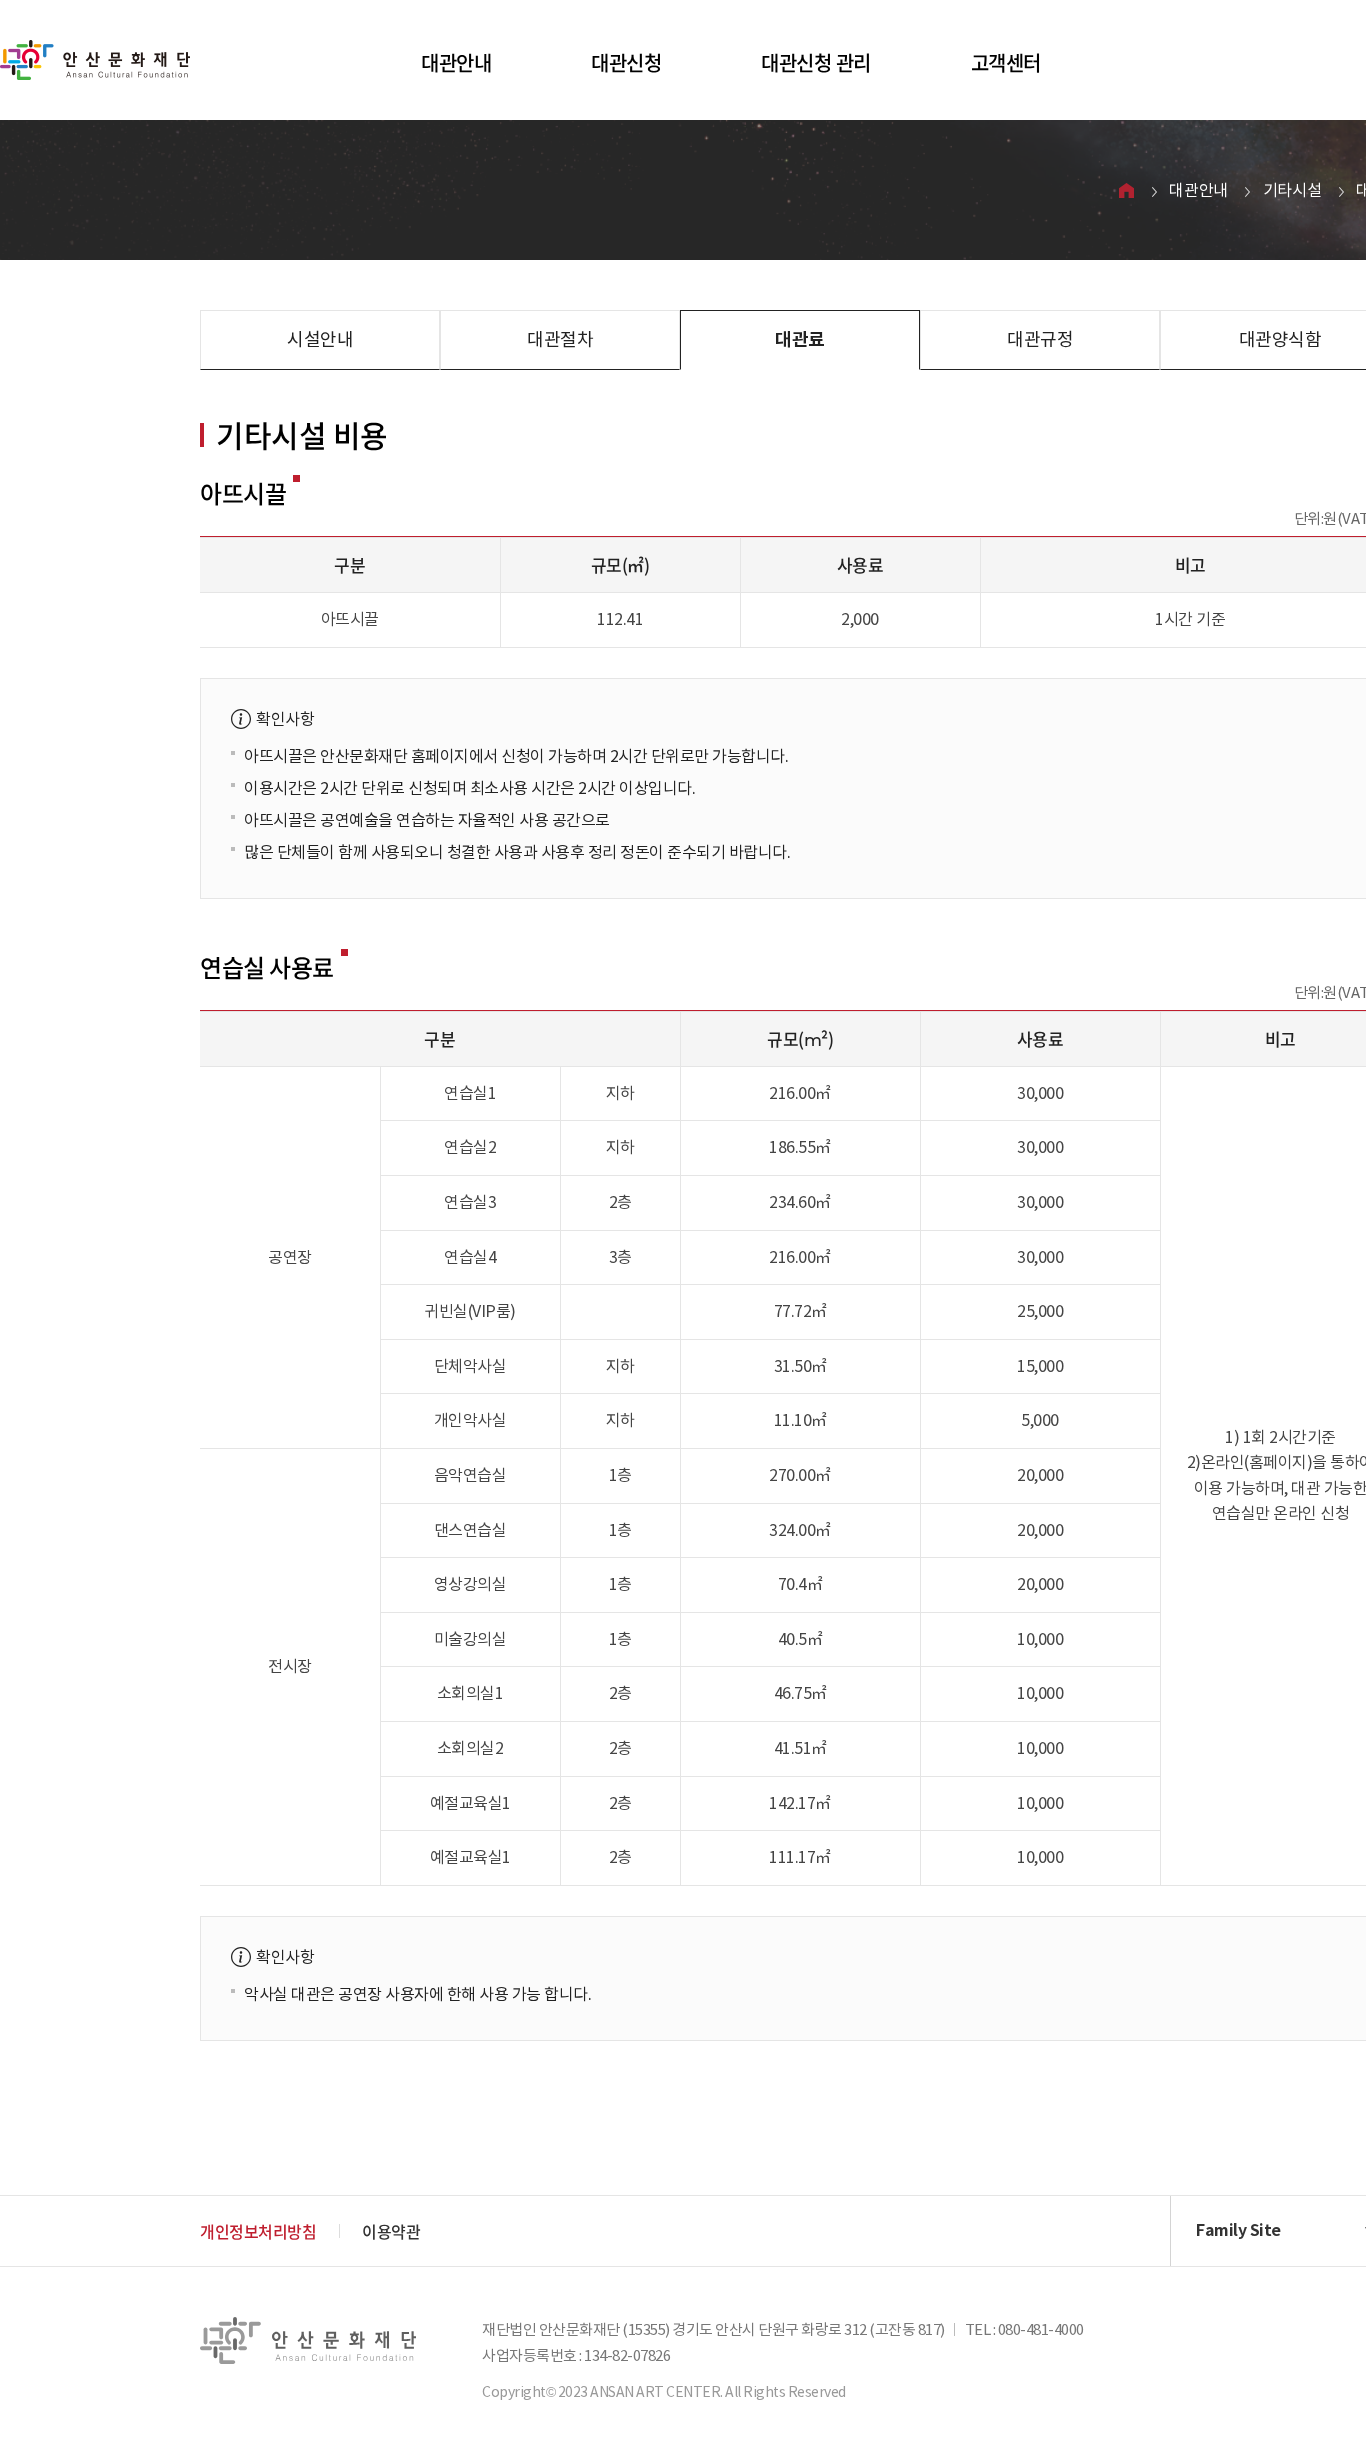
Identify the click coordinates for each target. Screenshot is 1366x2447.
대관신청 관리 (816, 62)
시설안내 (320, 339)
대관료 (800, 339)
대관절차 (560, 339)
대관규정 (1040, 339)
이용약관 (391, 2231)
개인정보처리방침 (258, 2231)
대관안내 (456, 62)
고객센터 (1006, 62)
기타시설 (1292, 190)
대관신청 (626, 62)
